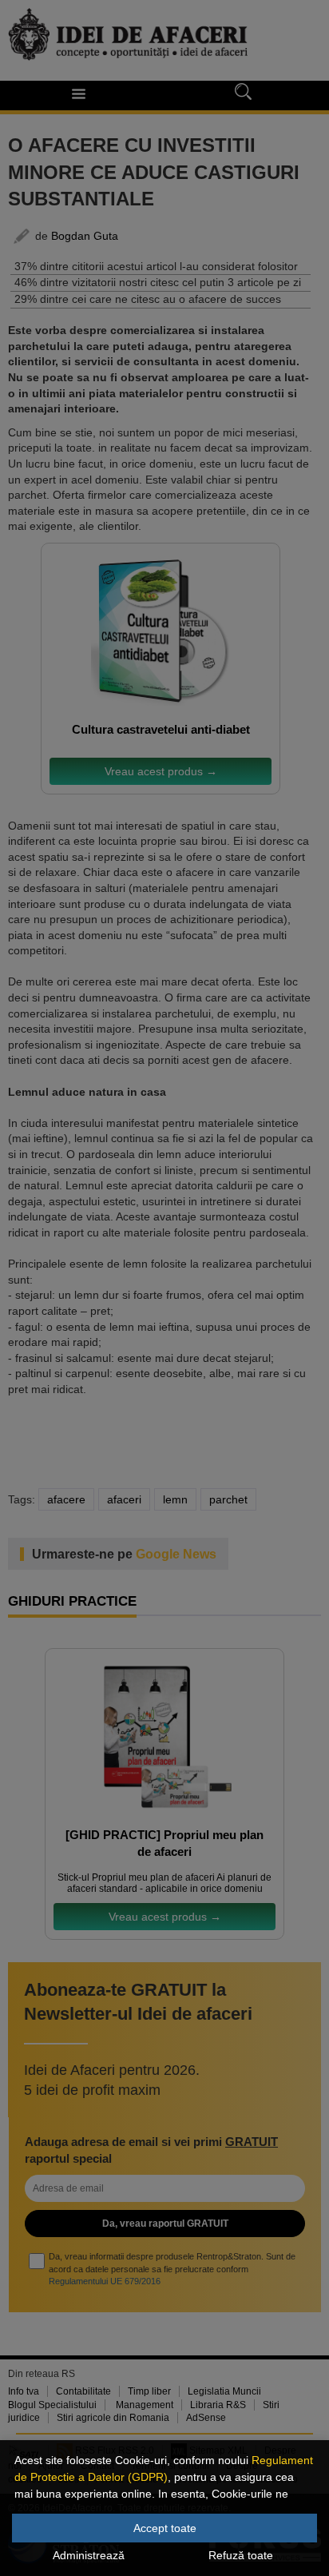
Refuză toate (241, 2555)
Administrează (89, 2555)
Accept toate (165, 2528)
